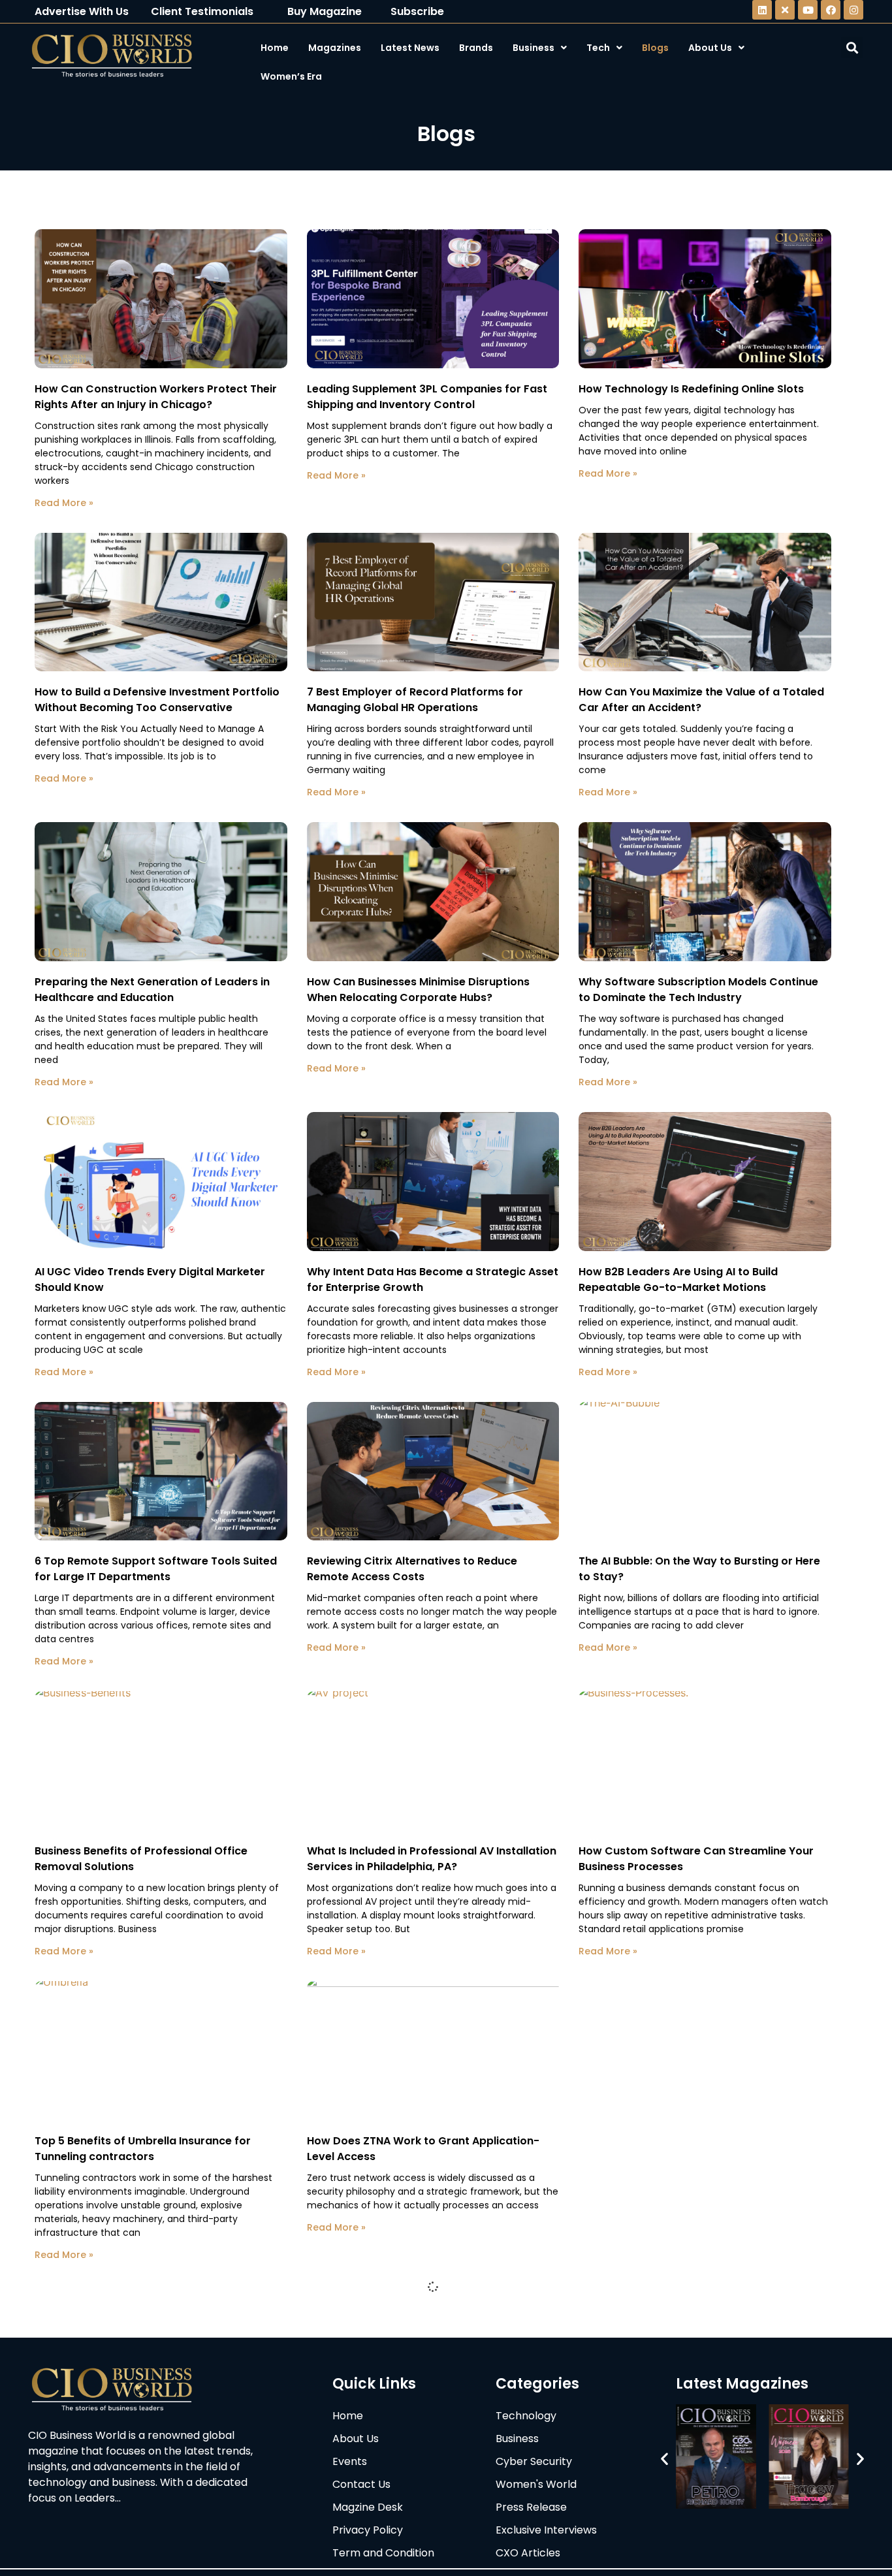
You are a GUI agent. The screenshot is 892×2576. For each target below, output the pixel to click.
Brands (476, 48)
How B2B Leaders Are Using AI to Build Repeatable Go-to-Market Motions (678, 1280)
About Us (710, 48)
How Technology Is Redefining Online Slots (691, 389)
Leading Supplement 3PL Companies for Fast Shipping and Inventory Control (427, 397)
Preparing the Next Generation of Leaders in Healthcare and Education (152, 990)
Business (534, 48)
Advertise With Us (82, 11)
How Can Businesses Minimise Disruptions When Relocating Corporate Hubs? (418, 990)
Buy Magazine (325, 11)
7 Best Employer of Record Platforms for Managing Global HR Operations (415, 700)
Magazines (335, 48)
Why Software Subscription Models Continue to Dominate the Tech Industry (698, 990)
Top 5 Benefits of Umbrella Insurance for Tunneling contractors (143, 2149)
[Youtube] (808, 10)
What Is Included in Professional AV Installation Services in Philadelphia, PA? (432, 1859)
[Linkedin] (762, 10)
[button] (664, 2459)
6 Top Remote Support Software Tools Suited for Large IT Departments (156, 1569)
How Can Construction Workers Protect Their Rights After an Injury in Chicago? (156, 397)
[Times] (785, 10)
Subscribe (417, 11)
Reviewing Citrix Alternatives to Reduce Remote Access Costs (412, 1569)
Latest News (410, 48)
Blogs (655, 48)
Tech (598, 48)
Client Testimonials (202, 11)
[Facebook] (831, 10)
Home (275, 48)
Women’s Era (291, 76)
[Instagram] (853, 10)
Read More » (64, 503)
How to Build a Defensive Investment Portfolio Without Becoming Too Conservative (157, 700)
